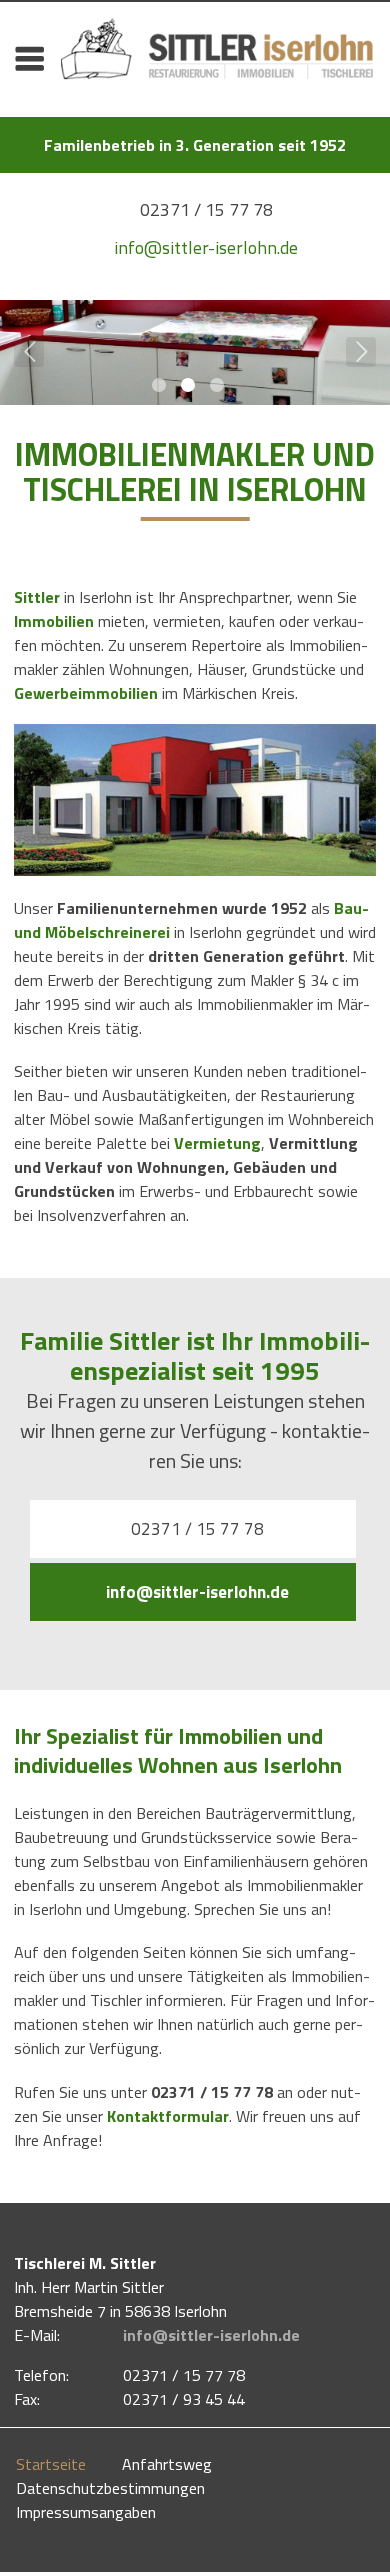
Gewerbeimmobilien (86, 693)
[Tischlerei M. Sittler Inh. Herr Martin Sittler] (217, 68)
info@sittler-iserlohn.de (206, 247)
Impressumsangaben (86, 2512)
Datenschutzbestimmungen (110, 2488)
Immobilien (54, 621)
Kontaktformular (168, 2116)
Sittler (37, 597)
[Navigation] (29, 58)
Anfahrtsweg (167, 2464)
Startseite (51, 2464)
